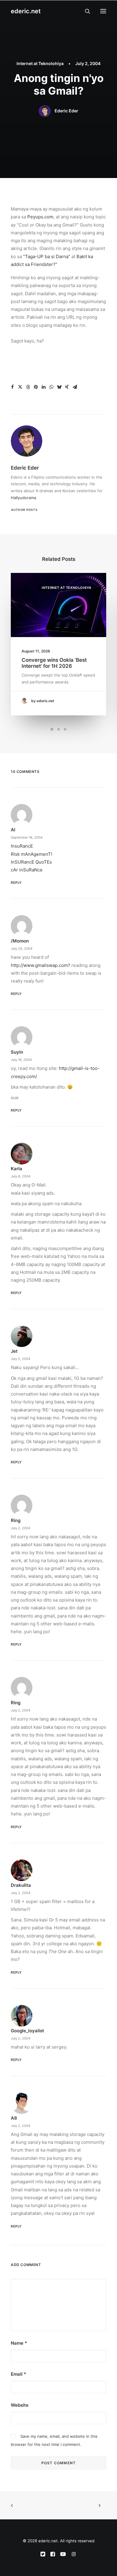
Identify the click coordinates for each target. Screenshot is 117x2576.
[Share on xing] (67, 387)
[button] (103, 11)
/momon (20, 941)
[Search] (85, 11)
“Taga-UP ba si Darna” (47, 256)
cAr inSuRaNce (27, 870)
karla (16, 1169)
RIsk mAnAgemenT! (31, 854)
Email (18, 2374)
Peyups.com (40, 217)
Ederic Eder (66, 111)
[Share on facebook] (12, 387)
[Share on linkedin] (43, 387)
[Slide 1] (52, 729)
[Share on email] (75, 387)
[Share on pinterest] (36, 387)
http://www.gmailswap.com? (40, 965)
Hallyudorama (23, 498)
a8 (14, 2118)
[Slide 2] (58, 729)
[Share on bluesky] (59, 387)
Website (20, 2405)
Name (19, 2343)
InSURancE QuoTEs (31, 862)
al (13, 830)
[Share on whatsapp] (51, 387)
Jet (14, 1351)
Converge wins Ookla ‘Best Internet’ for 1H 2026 (54, 663)
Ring (16, 1520)
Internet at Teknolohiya (40, 63)
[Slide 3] (65, 729)
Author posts (24, 510)
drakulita (21, 1885)
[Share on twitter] (20, 387)
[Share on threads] (28, 387)
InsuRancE (22, 846)
